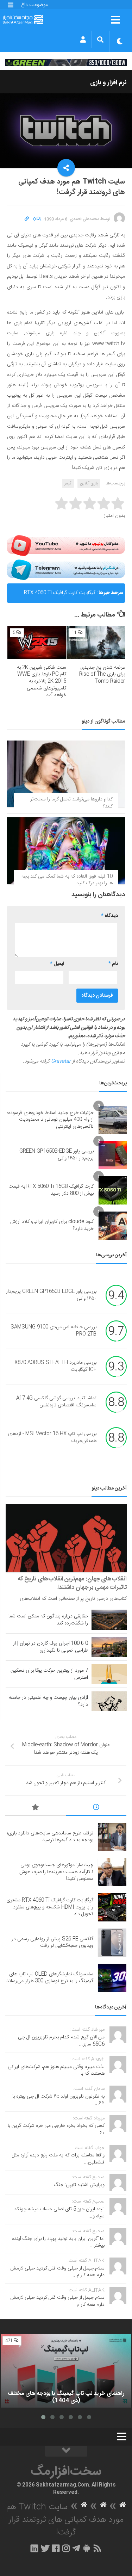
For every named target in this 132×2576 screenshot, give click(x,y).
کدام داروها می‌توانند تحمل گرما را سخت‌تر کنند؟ (71, 803)
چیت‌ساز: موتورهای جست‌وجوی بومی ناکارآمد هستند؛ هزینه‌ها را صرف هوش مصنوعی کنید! (56, 1872)
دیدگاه (109, 916)
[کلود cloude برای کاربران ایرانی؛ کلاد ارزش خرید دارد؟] (113, 1226)
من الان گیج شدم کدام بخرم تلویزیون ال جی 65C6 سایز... (61, 2041)
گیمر (68, 483)
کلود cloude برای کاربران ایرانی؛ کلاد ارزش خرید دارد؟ (52, 1225)
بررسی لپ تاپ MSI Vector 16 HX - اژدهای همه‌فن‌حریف (52, 1437)
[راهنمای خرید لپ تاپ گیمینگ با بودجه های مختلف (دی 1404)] (66, 2371)
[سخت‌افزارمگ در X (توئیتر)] (45, 2548)
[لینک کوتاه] (27, 219)
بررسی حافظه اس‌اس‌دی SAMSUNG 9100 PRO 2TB (54, 1331)
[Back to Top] (66, 2451)
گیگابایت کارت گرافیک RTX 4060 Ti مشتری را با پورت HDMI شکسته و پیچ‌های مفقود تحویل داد (54, 596)
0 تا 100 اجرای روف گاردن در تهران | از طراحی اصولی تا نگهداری (51, 1647)
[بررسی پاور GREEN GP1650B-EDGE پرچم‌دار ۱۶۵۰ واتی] (113, 1155)
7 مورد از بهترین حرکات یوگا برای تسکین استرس (49, 1674)
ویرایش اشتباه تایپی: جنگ (79, 2185)
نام (113, 964)
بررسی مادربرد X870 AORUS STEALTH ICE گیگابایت (55, 1366)
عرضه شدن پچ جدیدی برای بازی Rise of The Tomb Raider (102, 674)
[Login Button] (83, 39)
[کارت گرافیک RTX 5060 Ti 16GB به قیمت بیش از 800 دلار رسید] (113, 1190)
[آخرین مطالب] (96, 1808)
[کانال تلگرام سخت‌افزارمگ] (76, 2548)
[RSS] (97, 2548)
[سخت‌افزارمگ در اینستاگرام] (66, 2548)
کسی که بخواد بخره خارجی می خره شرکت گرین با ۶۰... (56, 2129)
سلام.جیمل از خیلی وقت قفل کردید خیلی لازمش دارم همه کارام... (57, 2272)
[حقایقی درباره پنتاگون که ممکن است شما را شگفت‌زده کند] (109, 1620)
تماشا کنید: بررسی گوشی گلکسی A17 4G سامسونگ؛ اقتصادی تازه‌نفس (56, 1402)
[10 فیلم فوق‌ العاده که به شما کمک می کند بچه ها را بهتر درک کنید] (66, 850)
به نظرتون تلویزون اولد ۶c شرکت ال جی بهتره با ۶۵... (58, 2100)
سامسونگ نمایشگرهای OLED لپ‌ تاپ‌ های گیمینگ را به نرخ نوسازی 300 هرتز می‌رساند (50, 1978)
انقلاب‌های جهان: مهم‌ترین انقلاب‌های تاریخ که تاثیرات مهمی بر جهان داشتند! (72, 1583)
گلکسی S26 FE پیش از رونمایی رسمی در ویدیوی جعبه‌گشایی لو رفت (52, 1943)
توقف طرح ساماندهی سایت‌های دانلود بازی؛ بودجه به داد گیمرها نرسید (50, 1837)
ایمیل (57, 964)
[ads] (66, 62)
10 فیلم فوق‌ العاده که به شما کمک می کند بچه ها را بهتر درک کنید (67, 880)
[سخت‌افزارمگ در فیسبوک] (56, 2548)
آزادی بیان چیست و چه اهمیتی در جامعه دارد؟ (48, 1701)
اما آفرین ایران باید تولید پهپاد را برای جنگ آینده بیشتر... (58, 2242)
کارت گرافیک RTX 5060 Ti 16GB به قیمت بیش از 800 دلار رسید (51, 1190)
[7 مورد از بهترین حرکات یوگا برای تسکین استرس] (109, 1674)
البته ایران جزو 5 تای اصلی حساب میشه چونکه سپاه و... (59, 2213)
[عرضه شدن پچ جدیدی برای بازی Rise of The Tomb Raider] (96, 642)
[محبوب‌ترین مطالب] (36, 1808)
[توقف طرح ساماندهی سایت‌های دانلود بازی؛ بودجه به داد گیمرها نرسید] (112, 1837)
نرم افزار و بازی (108, 83)
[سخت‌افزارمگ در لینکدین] (34, 2548)
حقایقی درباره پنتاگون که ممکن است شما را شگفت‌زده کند (48, 1620)
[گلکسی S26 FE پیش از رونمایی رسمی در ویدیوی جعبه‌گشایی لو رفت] (112, 1943)
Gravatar (61, 1061)
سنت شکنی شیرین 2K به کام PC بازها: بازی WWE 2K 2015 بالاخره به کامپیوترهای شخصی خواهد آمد (42, 681)
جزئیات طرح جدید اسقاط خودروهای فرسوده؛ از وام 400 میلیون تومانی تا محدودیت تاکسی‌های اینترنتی (50, 1120)
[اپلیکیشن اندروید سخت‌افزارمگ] (86, 2548)
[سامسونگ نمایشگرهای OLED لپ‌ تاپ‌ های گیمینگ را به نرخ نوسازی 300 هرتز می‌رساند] (112, 1978)
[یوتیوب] (66, 545)
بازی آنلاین (89, 483)
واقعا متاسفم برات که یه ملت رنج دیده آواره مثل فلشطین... (58, 2159)
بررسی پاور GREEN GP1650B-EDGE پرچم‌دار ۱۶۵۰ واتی (56, 1155)
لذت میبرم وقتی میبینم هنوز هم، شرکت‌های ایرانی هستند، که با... (56, 2070)
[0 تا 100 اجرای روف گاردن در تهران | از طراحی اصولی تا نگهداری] (109, 1647)
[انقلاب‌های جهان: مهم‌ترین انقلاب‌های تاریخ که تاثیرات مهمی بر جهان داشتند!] (66, 1538)
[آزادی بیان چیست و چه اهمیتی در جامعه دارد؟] (109, 1701)
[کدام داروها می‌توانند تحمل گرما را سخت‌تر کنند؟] (66, 774)
